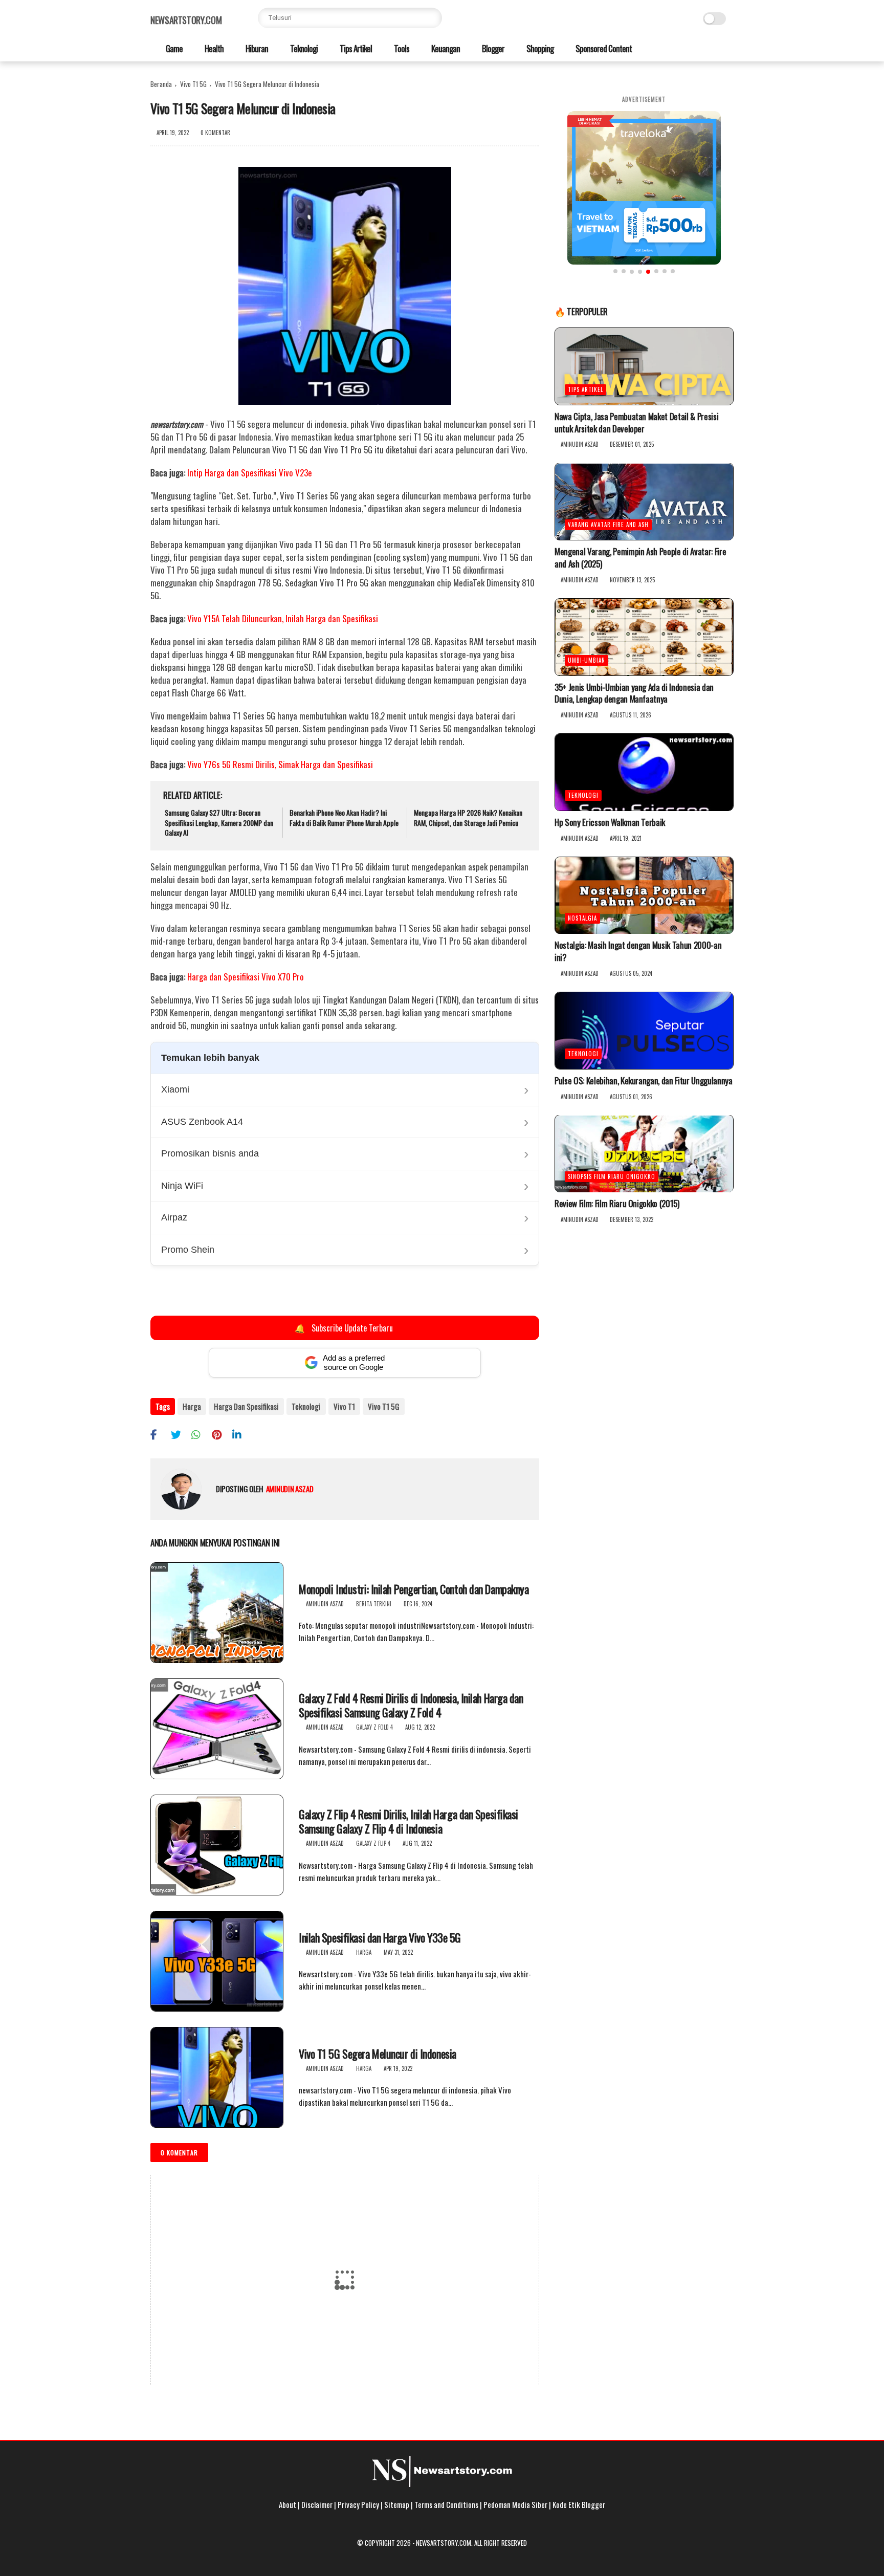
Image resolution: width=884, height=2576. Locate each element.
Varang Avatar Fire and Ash (608, 525)
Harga (192, 1406)
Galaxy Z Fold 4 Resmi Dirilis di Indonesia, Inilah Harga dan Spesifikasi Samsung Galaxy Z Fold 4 (411, 1705)
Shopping (539, 48)
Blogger (492, 48)
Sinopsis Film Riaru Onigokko (612, 1177)
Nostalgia (582, 919)
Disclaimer (317, 2504)
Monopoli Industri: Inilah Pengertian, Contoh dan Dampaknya (414, 1589)
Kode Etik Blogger (579, 2504)
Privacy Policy (358, 2504)
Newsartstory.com (186, 20)
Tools (401, 48)
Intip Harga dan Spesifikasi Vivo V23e (250, 473)
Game (173, 48)
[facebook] (159, 1434)
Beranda (161, 84)
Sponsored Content (603, 48)
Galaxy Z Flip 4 (373, 1843)
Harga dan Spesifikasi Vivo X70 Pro (246, 977)
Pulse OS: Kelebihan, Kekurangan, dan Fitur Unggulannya (644, 1081)
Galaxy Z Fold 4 (374, 1727)
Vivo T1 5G (193, 84)
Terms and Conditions (446, 2504)
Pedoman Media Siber (515, 2504)
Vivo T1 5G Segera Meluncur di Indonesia (378, 2054)
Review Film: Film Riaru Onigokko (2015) (617, 1204)
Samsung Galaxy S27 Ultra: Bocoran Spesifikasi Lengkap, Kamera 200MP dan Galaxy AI (219, 823)
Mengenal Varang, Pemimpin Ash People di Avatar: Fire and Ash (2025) (640, 558)
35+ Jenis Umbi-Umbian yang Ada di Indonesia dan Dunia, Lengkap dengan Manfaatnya (634, 693)
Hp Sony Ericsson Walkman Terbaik (610, 822)
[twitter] (180, 1434)
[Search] (432, 18)
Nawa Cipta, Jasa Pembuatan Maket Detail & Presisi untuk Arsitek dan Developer (636, 423)
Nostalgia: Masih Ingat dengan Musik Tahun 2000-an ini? (638, 952)
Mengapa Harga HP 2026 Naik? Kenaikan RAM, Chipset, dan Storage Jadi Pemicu (468, 817)
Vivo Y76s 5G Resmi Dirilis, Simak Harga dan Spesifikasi (280, 764)
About (288, 2504)
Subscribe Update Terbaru (344, 1328)
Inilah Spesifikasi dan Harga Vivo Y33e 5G (380, 1938)
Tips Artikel (355, 48)
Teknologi (303, 48)
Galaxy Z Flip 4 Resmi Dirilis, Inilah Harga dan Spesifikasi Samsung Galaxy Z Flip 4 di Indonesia (408, 1821)
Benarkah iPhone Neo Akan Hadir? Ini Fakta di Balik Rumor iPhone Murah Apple (344, 817)
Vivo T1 (344, 1406)
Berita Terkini (374, 1604)
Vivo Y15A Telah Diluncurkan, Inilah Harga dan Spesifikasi (283, 618)
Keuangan (445, 48)
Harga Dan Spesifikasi (246, 1406)
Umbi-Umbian (587, 660)
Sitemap (397, 2504)
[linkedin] (241, 1434)
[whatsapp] (200, 1434)
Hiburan (256, 48)
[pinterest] (221, 1434)
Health (213, 48)
